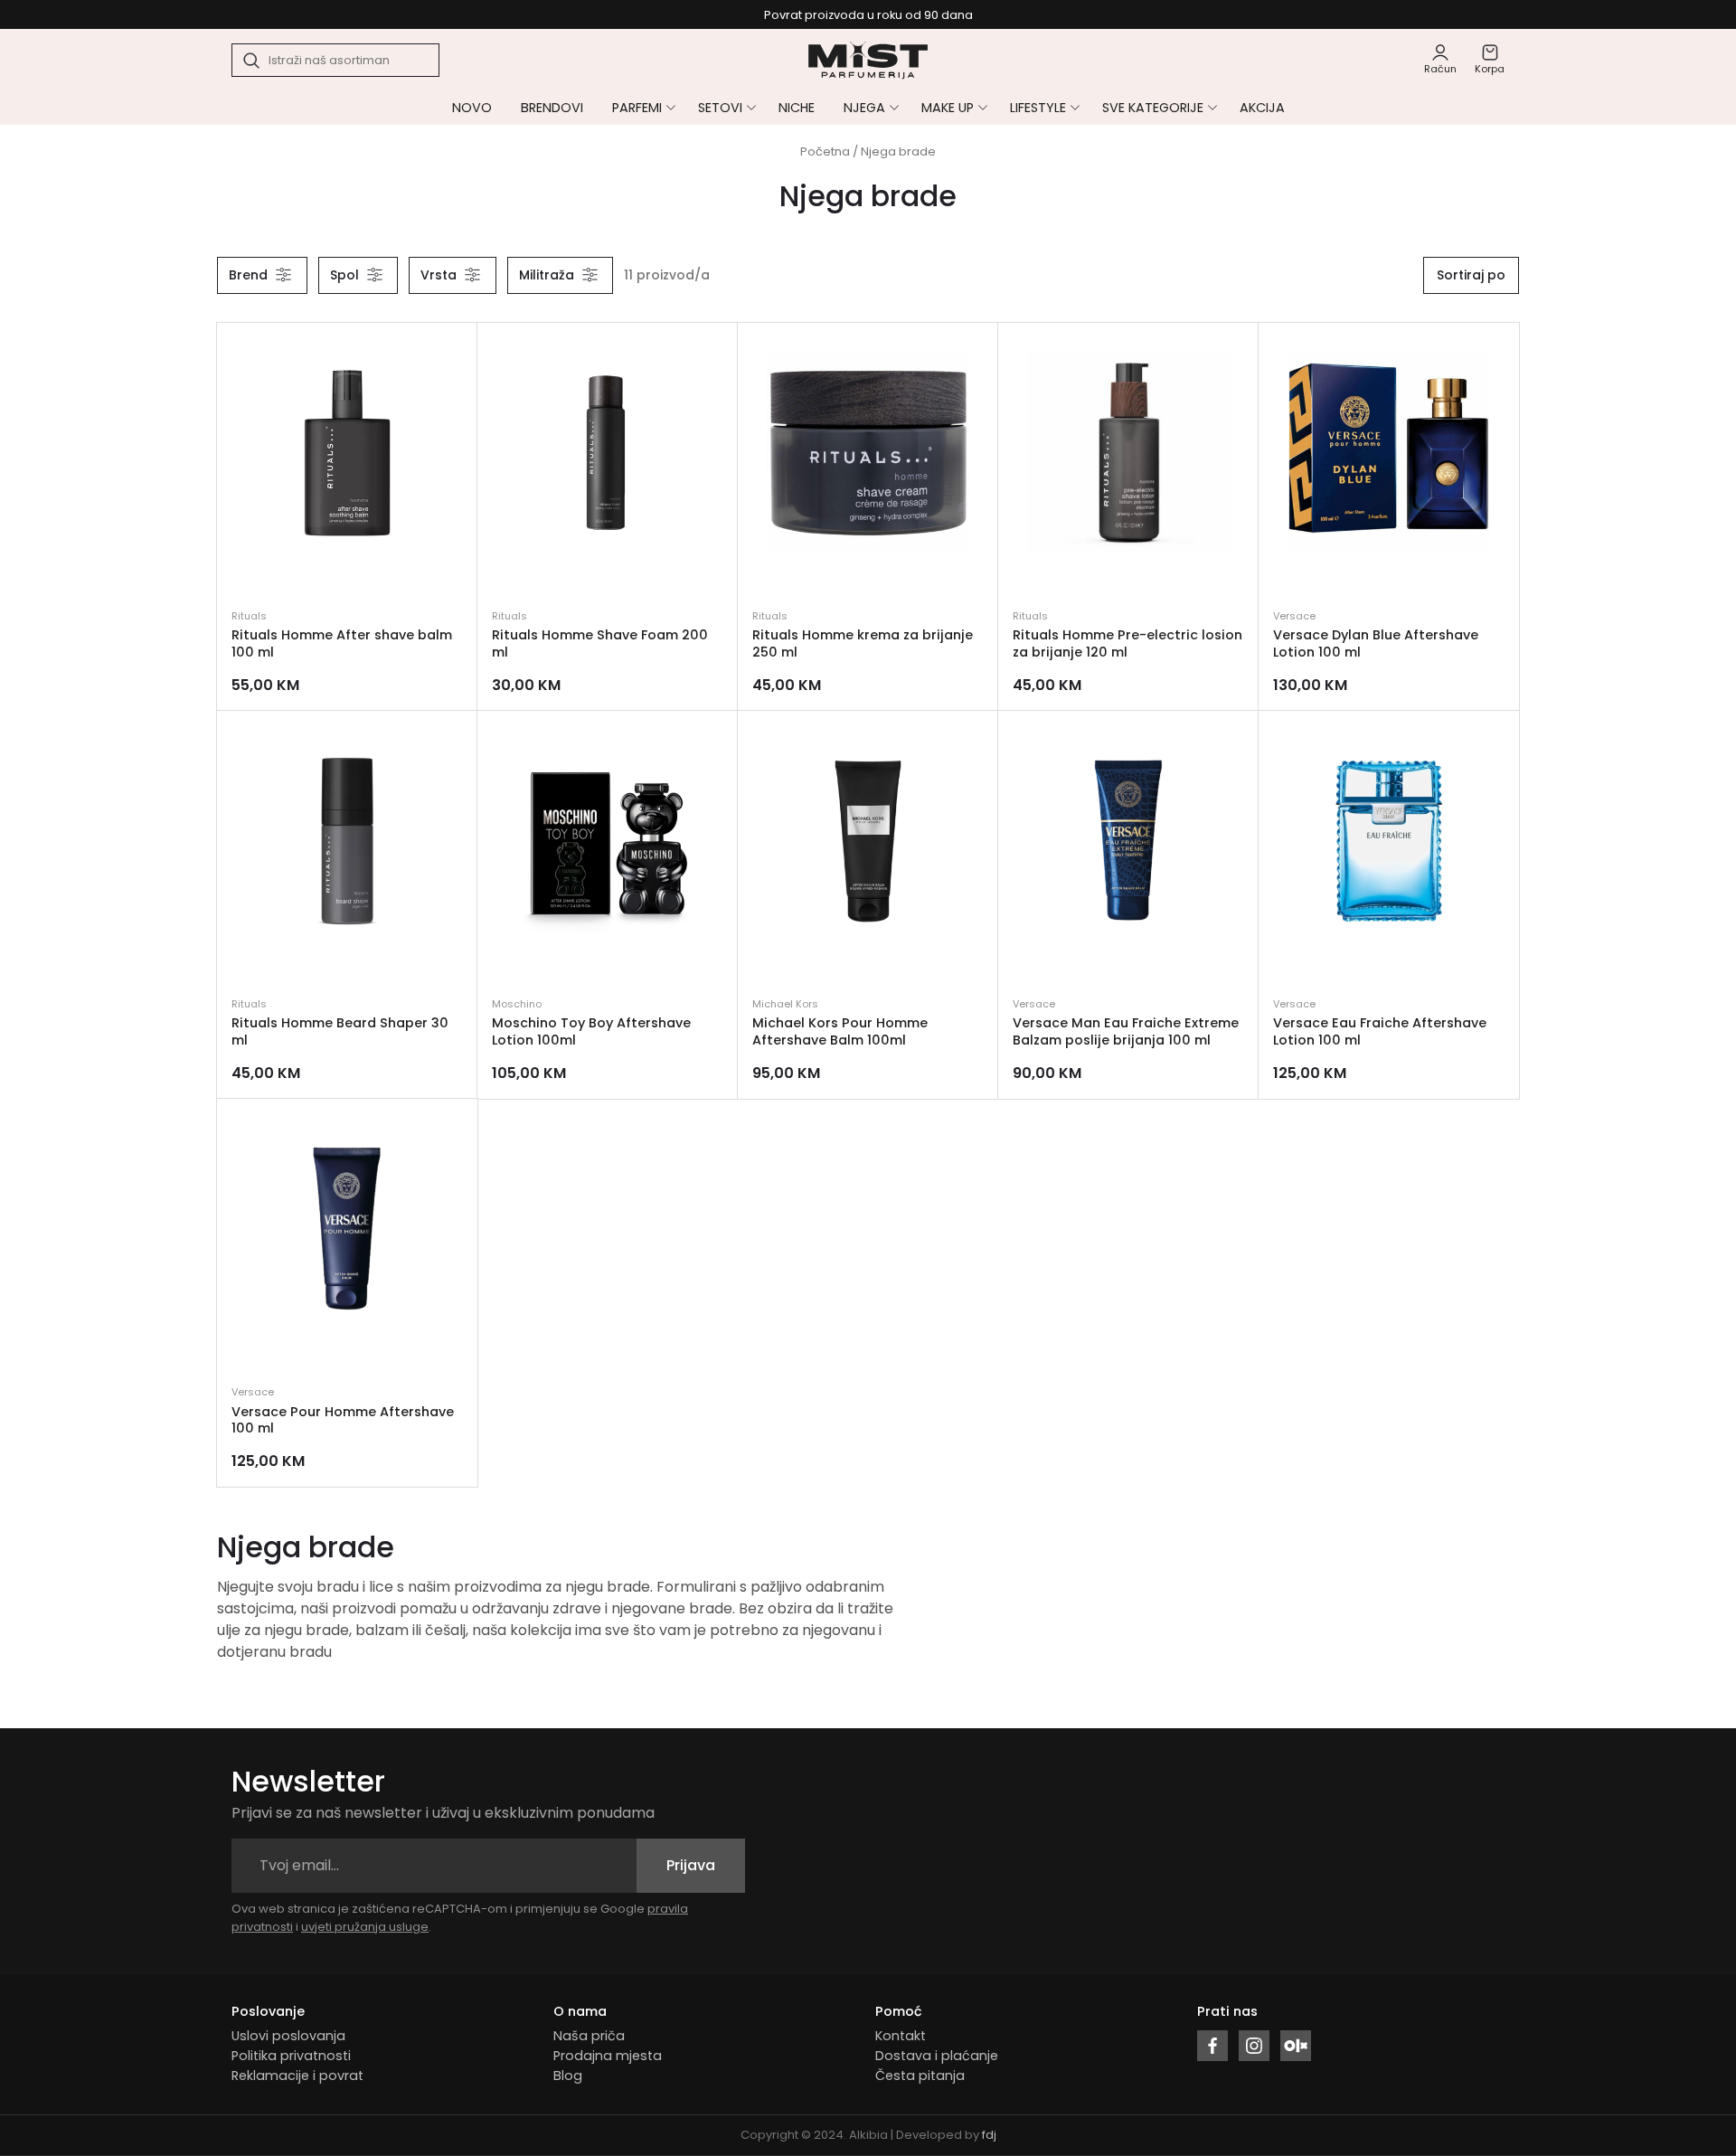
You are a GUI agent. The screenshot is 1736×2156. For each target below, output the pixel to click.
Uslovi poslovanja (288, 2036)
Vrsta (439, 275)
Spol (344, 275)
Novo (472, 108)
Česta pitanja (920, 2076)
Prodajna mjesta (608, 2056)
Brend (248, 275)
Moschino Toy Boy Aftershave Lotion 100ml (591, 1031)
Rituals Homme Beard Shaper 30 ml (340, 1031)
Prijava (691, 1865)
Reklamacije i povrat (297, 2076)
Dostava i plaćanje (937, 2056)
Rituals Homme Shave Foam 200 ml (600, 643)
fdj (989, 2135)
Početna (825, 151)
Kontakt (901, 2036)
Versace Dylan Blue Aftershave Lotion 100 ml (1376, 643)
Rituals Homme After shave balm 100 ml (342, 643)
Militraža (547, 275)
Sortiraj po (1471, 275)
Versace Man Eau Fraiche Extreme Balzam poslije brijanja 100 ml (1126, 1031)
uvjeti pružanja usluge (365, 1927)
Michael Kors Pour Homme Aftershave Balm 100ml (840, 1031)
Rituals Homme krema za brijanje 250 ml (863, 643)
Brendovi (552, 108)
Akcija (1262, 108)
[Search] (252, 61)
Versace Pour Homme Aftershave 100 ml (343, 1420)
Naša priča (589, 2036)
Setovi (720, 108)
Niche (797, 108)
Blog (568, 2076)
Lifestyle (1038, 108)
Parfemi (637, 108)
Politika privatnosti (291, 2056)
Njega (864, 108)
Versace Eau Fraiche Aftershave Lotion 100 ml (1380, 1031)
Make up (948, 108)
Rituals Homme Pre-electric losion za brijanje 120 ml (1127, 643)
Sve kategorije (1153, 108)
